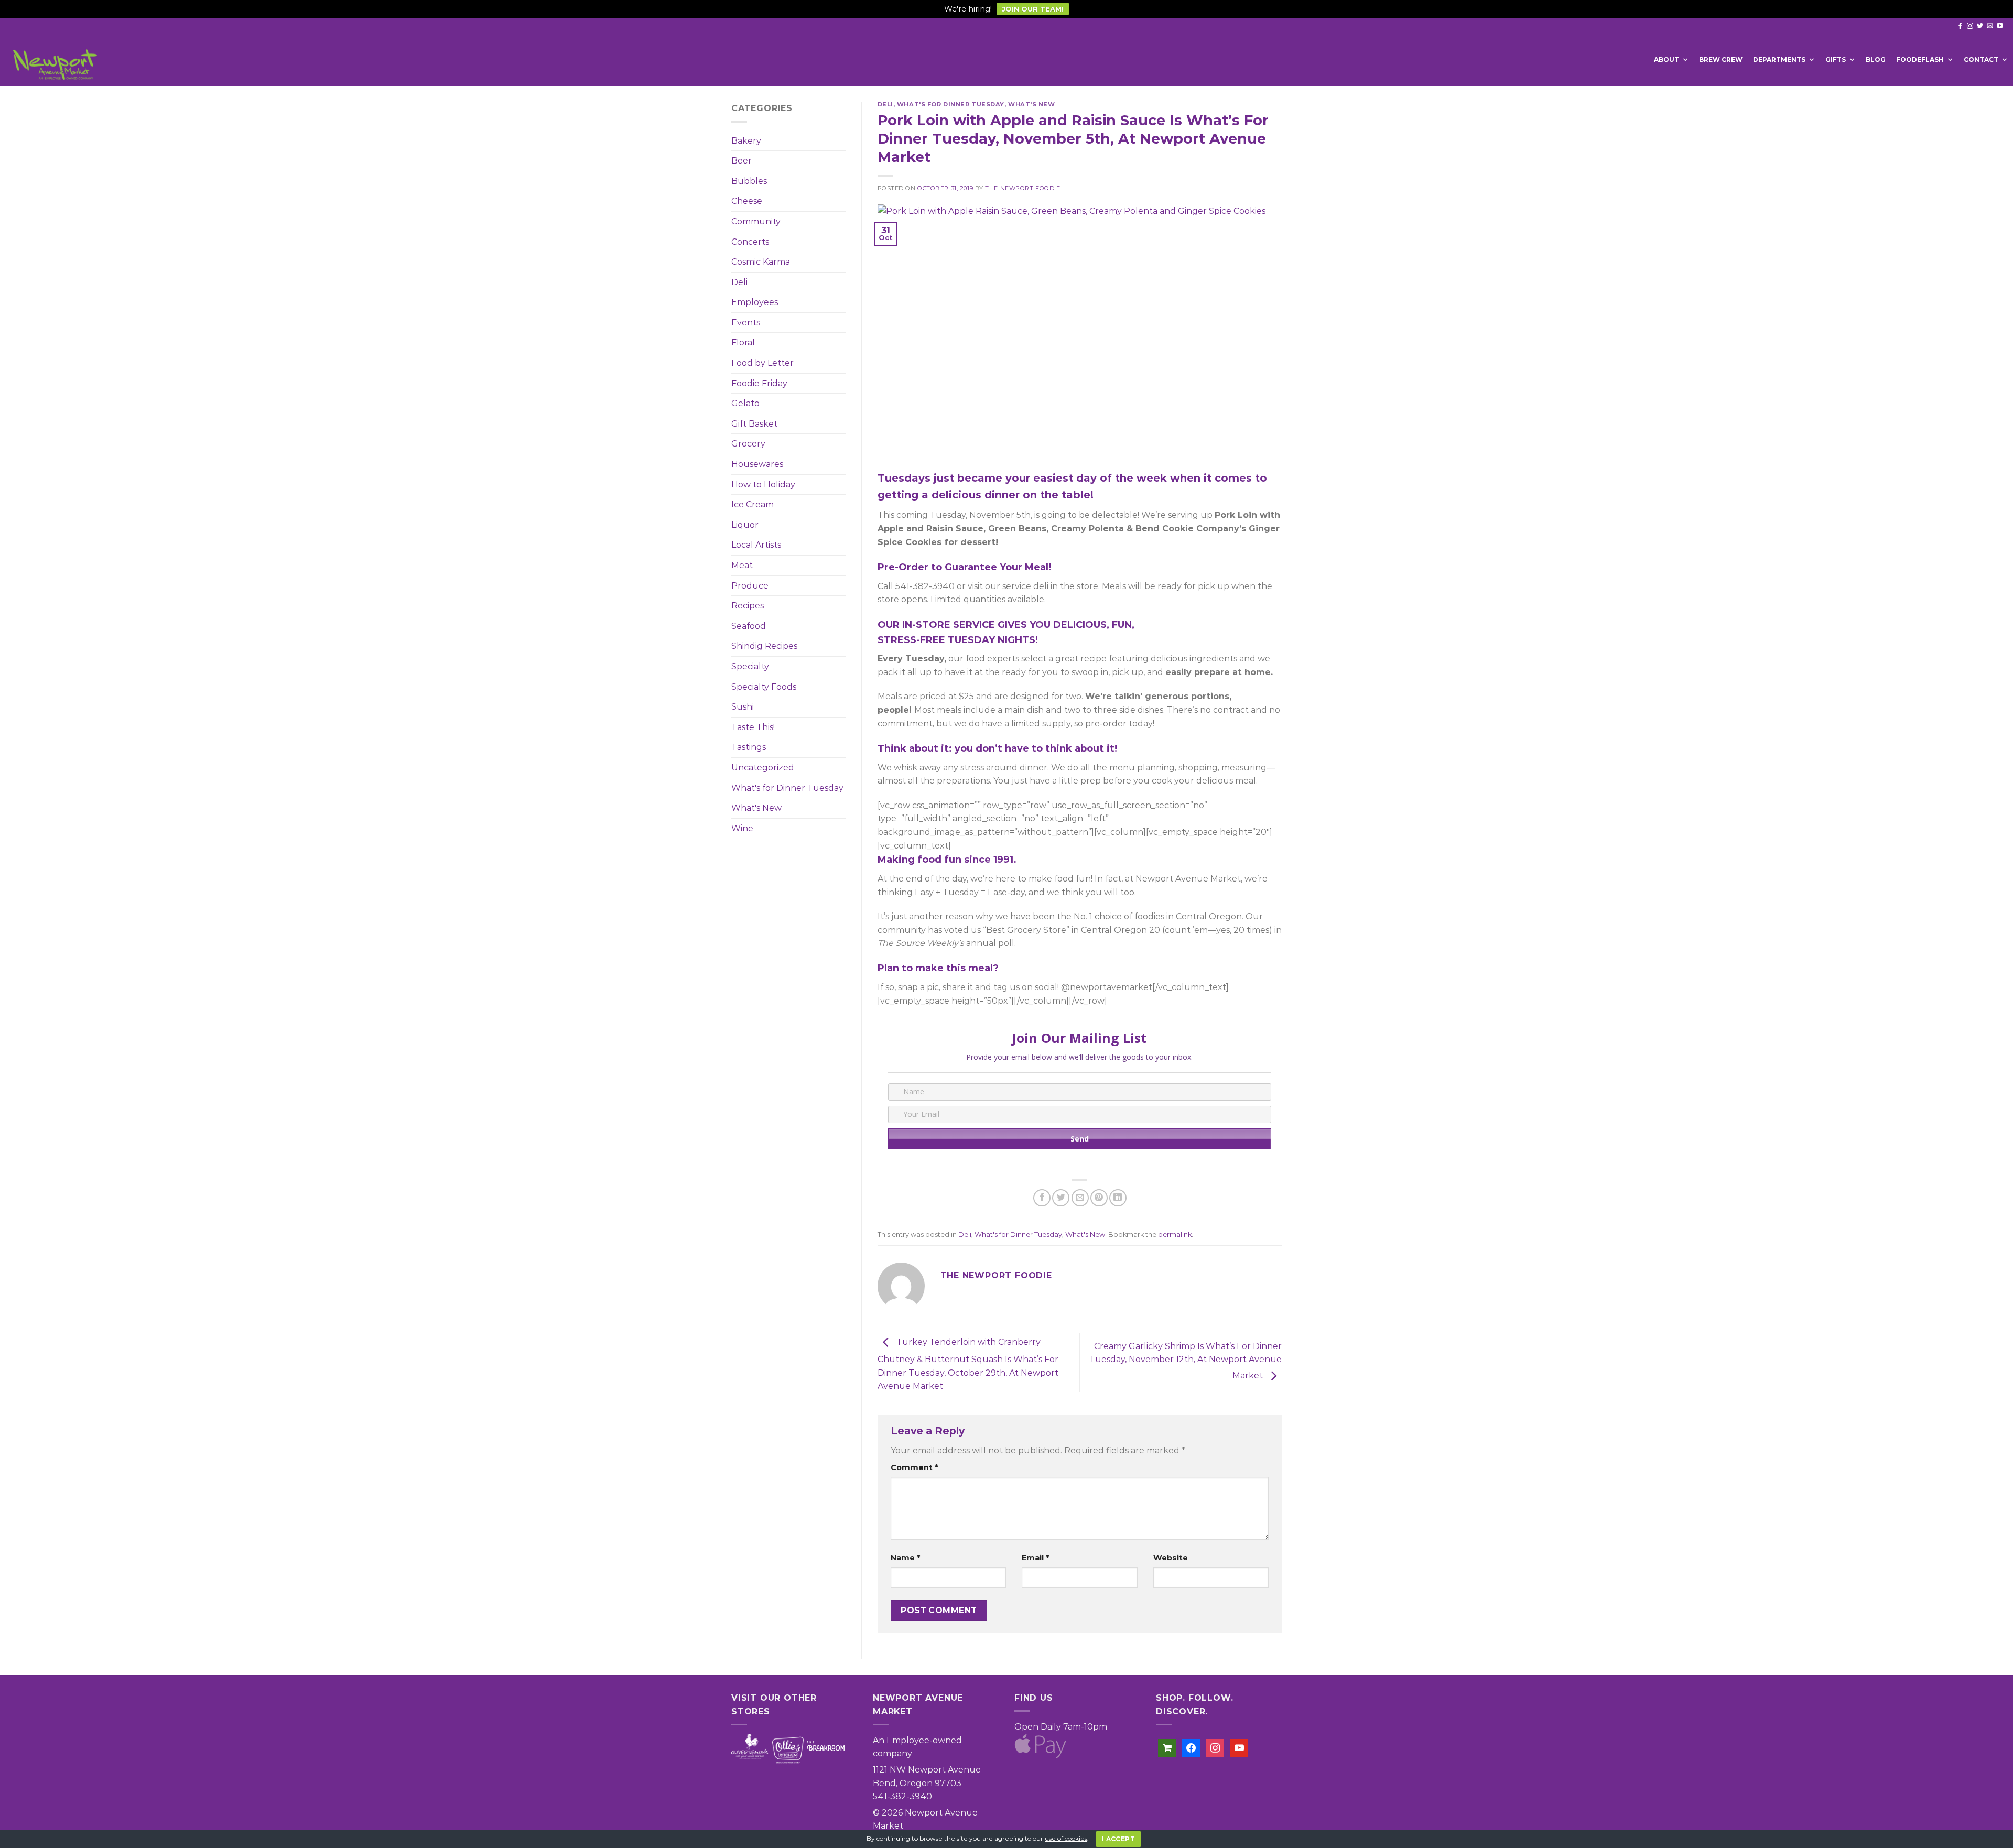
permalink (1175, 1235)
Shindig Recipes (764, 646)
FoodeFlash (1920, 59)
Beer (742, 161)
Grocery (748, 444)
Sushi (743, 707)
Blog (1876, 59)
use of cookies (1066, 1838)
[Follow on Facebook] (1960, 26)
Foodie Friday (759, 383)
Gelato (745, 403)
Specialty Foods (764, 687)
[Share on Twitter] (1061, 1198)
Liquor (745, 525)
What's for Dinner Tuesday (787, 788)
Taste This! (753, 727)
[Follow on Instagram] (1970, 26)
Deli (739, 282)
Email (1035, 1558)
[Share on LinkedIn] (1118, 1198)
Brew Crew (1721, 59)
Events (746, 323)
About (1666, 59)
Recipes (748, 606)
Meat (742, 565)
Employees (755, 302)
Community (756, 221)
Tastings (749, 747)
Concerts (750, 242)
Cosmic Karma (761, 262)
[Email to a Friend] (1080, 1198)
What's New (756, 808)
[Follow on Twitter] (1980, 26)
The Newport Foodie (1022, 188)
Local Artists (756, 545)
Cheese (747, 201)
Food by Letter (762, 363)
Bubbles (749, 181)
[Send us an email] (1990, 26)
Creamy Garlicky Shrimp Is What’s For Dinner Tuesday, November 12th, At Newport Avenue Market (1186, 1361)
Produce (750, 586)
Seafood (749, 626)
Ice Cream (753, 504)
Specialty (750, 666)
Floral (743, 343)
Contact (1981, 59)
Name (905, 1558)
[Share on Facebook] (1042, 1198)
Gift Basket (754, 424)
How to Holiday (763, 485)
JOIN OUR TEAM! (1033, 9)
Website (1171, 1558)
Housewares (757, 464)
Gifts (1836, 59)
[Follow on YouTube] (2000, 26)
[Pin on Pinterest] (1099, 1198)
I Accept (1118, 1839)
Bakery (746, 141)
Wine (742, 828)
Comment (914, 1467)
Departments (1779, 59)
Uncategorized (763, 768)
